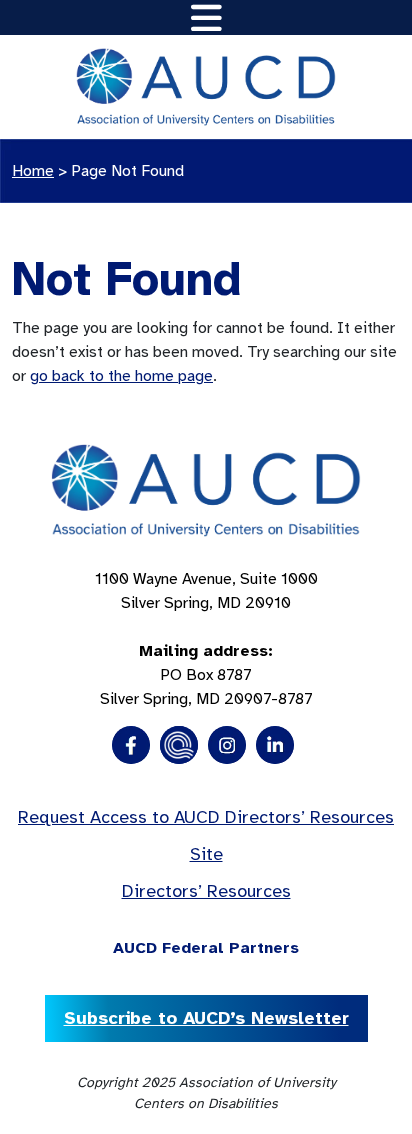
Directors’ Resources (206, 891)
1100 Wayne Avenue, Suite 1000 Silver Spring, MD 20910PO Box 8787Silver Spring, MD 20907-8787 (206, 639)
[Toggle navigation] (206, 17)
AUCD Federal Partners (206, 948)
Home (33, 171)
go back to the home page (121, 376)
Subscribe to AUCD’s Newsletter (206, 1018)
